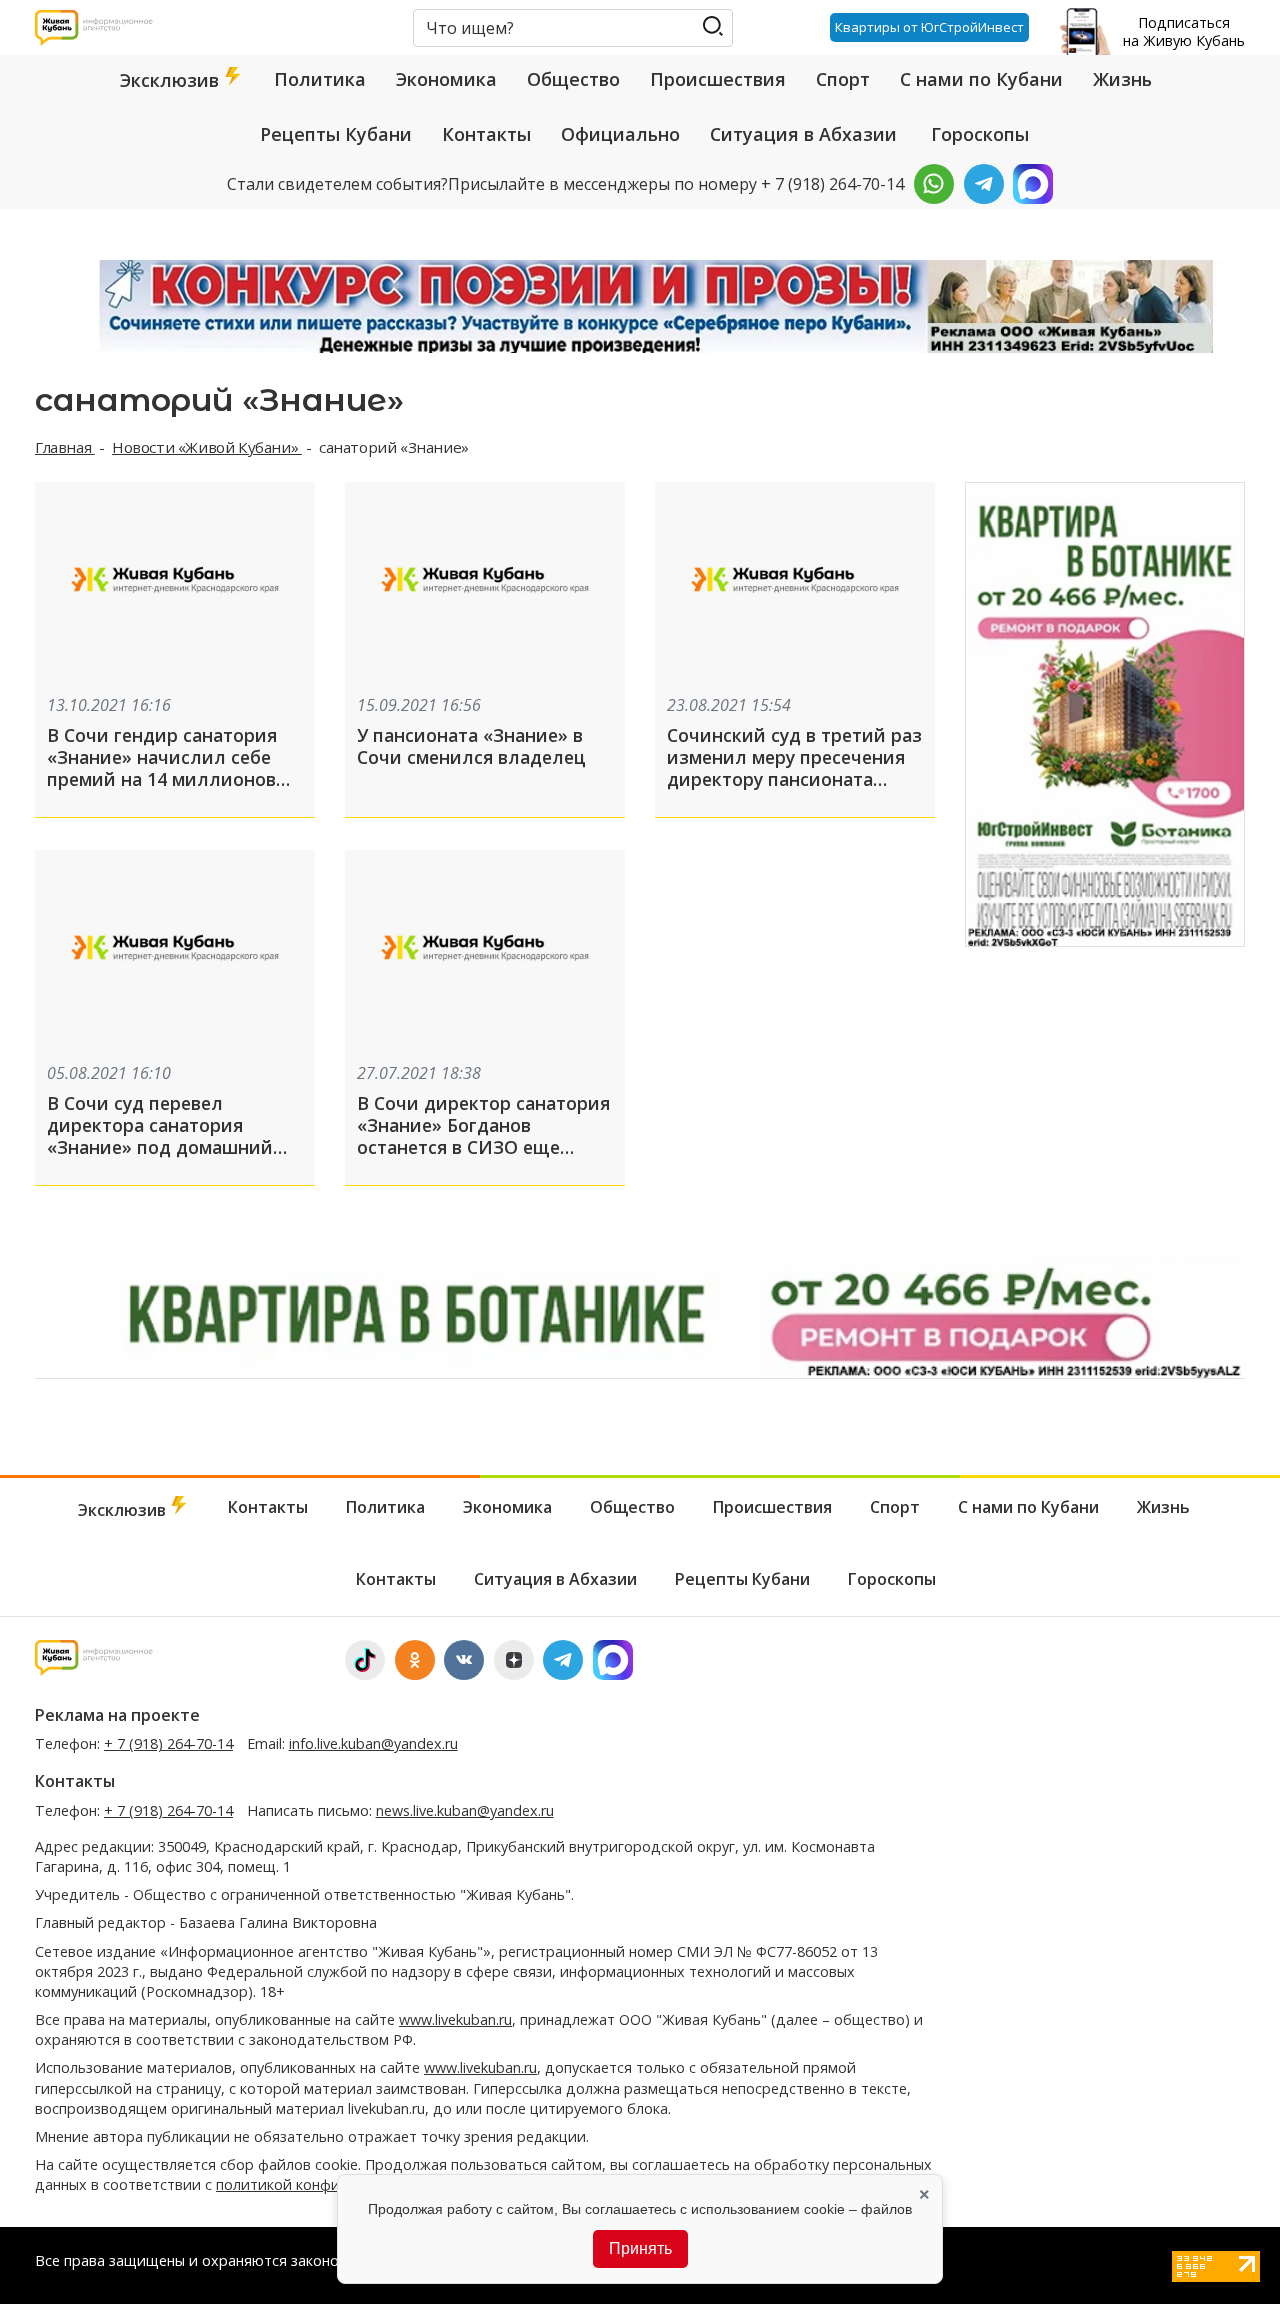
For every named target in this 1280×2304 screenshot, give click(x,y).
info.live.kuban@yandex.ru (373, 1743)
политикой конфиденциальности (332, 2184)
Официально (620, 134)
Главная (65, 447)
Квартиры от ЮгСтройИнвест (929, 27)
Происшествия (718, 79)
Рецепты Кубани (336, 134)
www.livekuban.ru (455, 2019)
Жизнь (1122, 79)
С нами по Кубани (981, 79)
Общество (573, 79)
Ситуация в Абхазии (803, 134)
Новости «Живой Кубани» (207, 447)
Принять (640, 2248)
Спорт (843, 79)
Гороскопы (980, 134)
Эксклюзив (172, 80)
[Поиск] (712, 26)
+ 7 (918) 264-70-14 (168, 1743)
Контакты (486, 134)
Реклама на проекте (117, 1715)
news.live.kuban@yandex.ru (465, 1810)
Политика (320, 79)
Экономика (446, 79)
